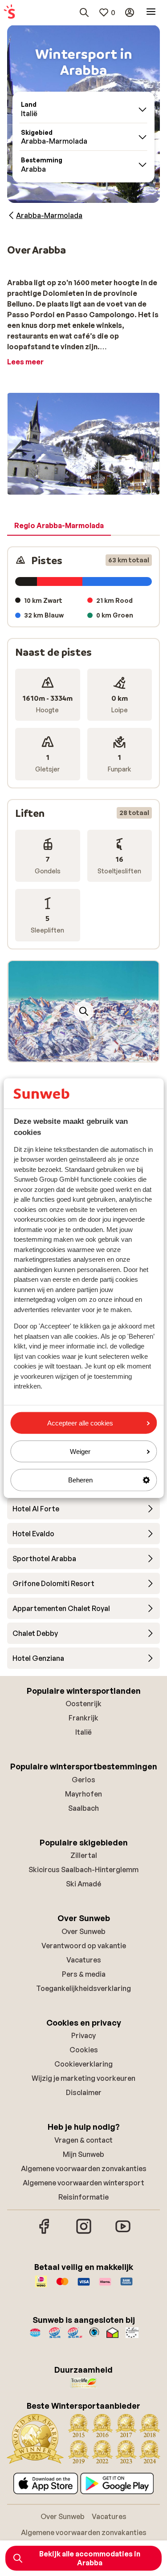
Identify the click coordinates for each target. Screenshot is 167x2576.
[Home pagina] (9, 12)
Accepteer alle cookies (80, 1423)
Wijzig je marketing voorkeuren (83, 2078)
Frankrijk (83, 1718)
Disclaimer (84, 2092)
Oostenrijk (83, 1704)
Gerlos (83, 1780)
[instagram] (84, 2233)
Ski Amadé (83, 1884)
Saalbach (83, 1808)
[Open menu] (151, 12)
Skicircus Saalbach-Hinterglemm (83, 1869)
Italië (83, 1732)
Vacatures (84, 1960)
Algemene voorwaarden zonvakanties (84, 2168)
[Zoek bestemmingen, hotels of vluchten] (84, 12)
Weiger (80, 1452)
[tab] (59, 526)
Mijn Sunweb (83, 2154)
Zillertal (84, 1855)
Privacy (83, 2035)
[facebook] (45, 2233)
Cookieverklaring (83, 2064)
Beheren (80, 1480)
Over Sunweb (83, 1931)
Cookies (84, 2050)
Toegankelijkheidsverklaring (83, 1988)
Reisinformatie (83, 2197)
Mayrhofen (83, 1794)
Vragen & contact (83, 2140)
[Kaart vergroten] (84, 1011)
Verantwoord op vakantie (84, 1946)
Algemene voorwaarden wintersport (83, 2183)
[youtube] (123, 2233)
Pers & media (84, 1974)
